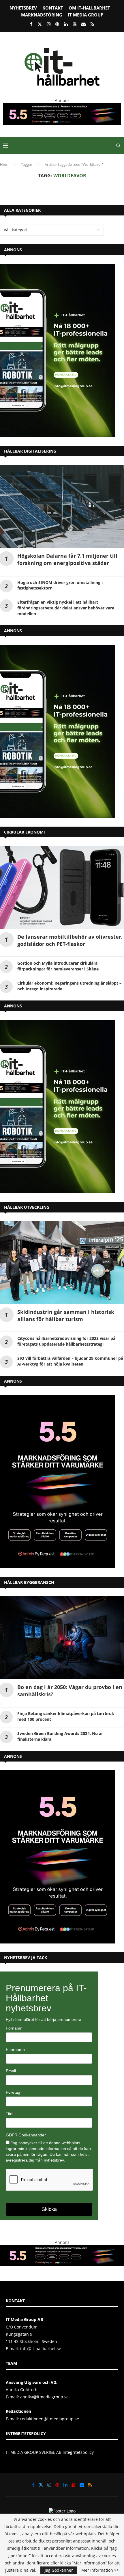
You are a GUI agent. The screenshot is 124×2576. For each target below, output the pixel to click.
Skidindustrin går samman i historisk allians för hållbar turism (66, 1315)
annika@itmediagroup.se (44, 2397)
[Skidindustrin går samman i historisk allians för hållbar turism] (62, 1263)
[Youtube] (75, 24)
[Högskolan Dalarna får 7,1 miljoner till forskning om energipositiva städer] (62, 506)
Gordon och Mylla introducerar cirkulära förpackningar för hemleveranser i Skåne (58, 966)
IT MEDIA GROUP (86, 15)
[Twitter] (40, 24)
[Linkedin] (66, 24)
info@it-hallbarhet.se (41, 2349)
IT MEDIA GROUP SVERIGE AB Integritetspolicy (50, 2452)
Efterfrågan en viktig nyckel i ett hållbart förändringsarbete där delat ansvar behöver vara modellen (66, 608)
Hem (4, 164)
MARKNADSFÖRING (42, 15)
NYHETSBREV (23, 8)
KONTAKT (53, 8)
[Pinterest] (57, 24)
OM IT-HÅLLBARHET (89, 8)
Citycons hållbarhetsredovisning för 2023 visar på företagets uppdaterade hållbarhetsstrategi (66, 1341)
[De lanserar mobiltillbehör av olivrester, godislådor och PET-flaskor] (62, 887)
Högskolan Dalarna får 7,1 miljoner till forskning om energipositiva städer (67, 559)
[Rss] (92, 24)
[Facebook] (31, 24)
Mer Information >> (100, 2570)
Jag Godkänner (59, 2570)
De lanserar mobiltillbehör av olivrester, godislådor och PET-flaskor (70, 940)
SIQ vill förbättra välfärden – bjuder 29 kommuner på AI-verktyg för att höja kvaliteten (70, 1361)
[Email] (83, 24)
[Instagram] (49, 24)
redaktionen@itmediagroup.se (50, 2419)
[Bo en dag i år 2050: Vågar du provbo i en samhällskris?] (62, 1638)
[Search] (118, 146)
